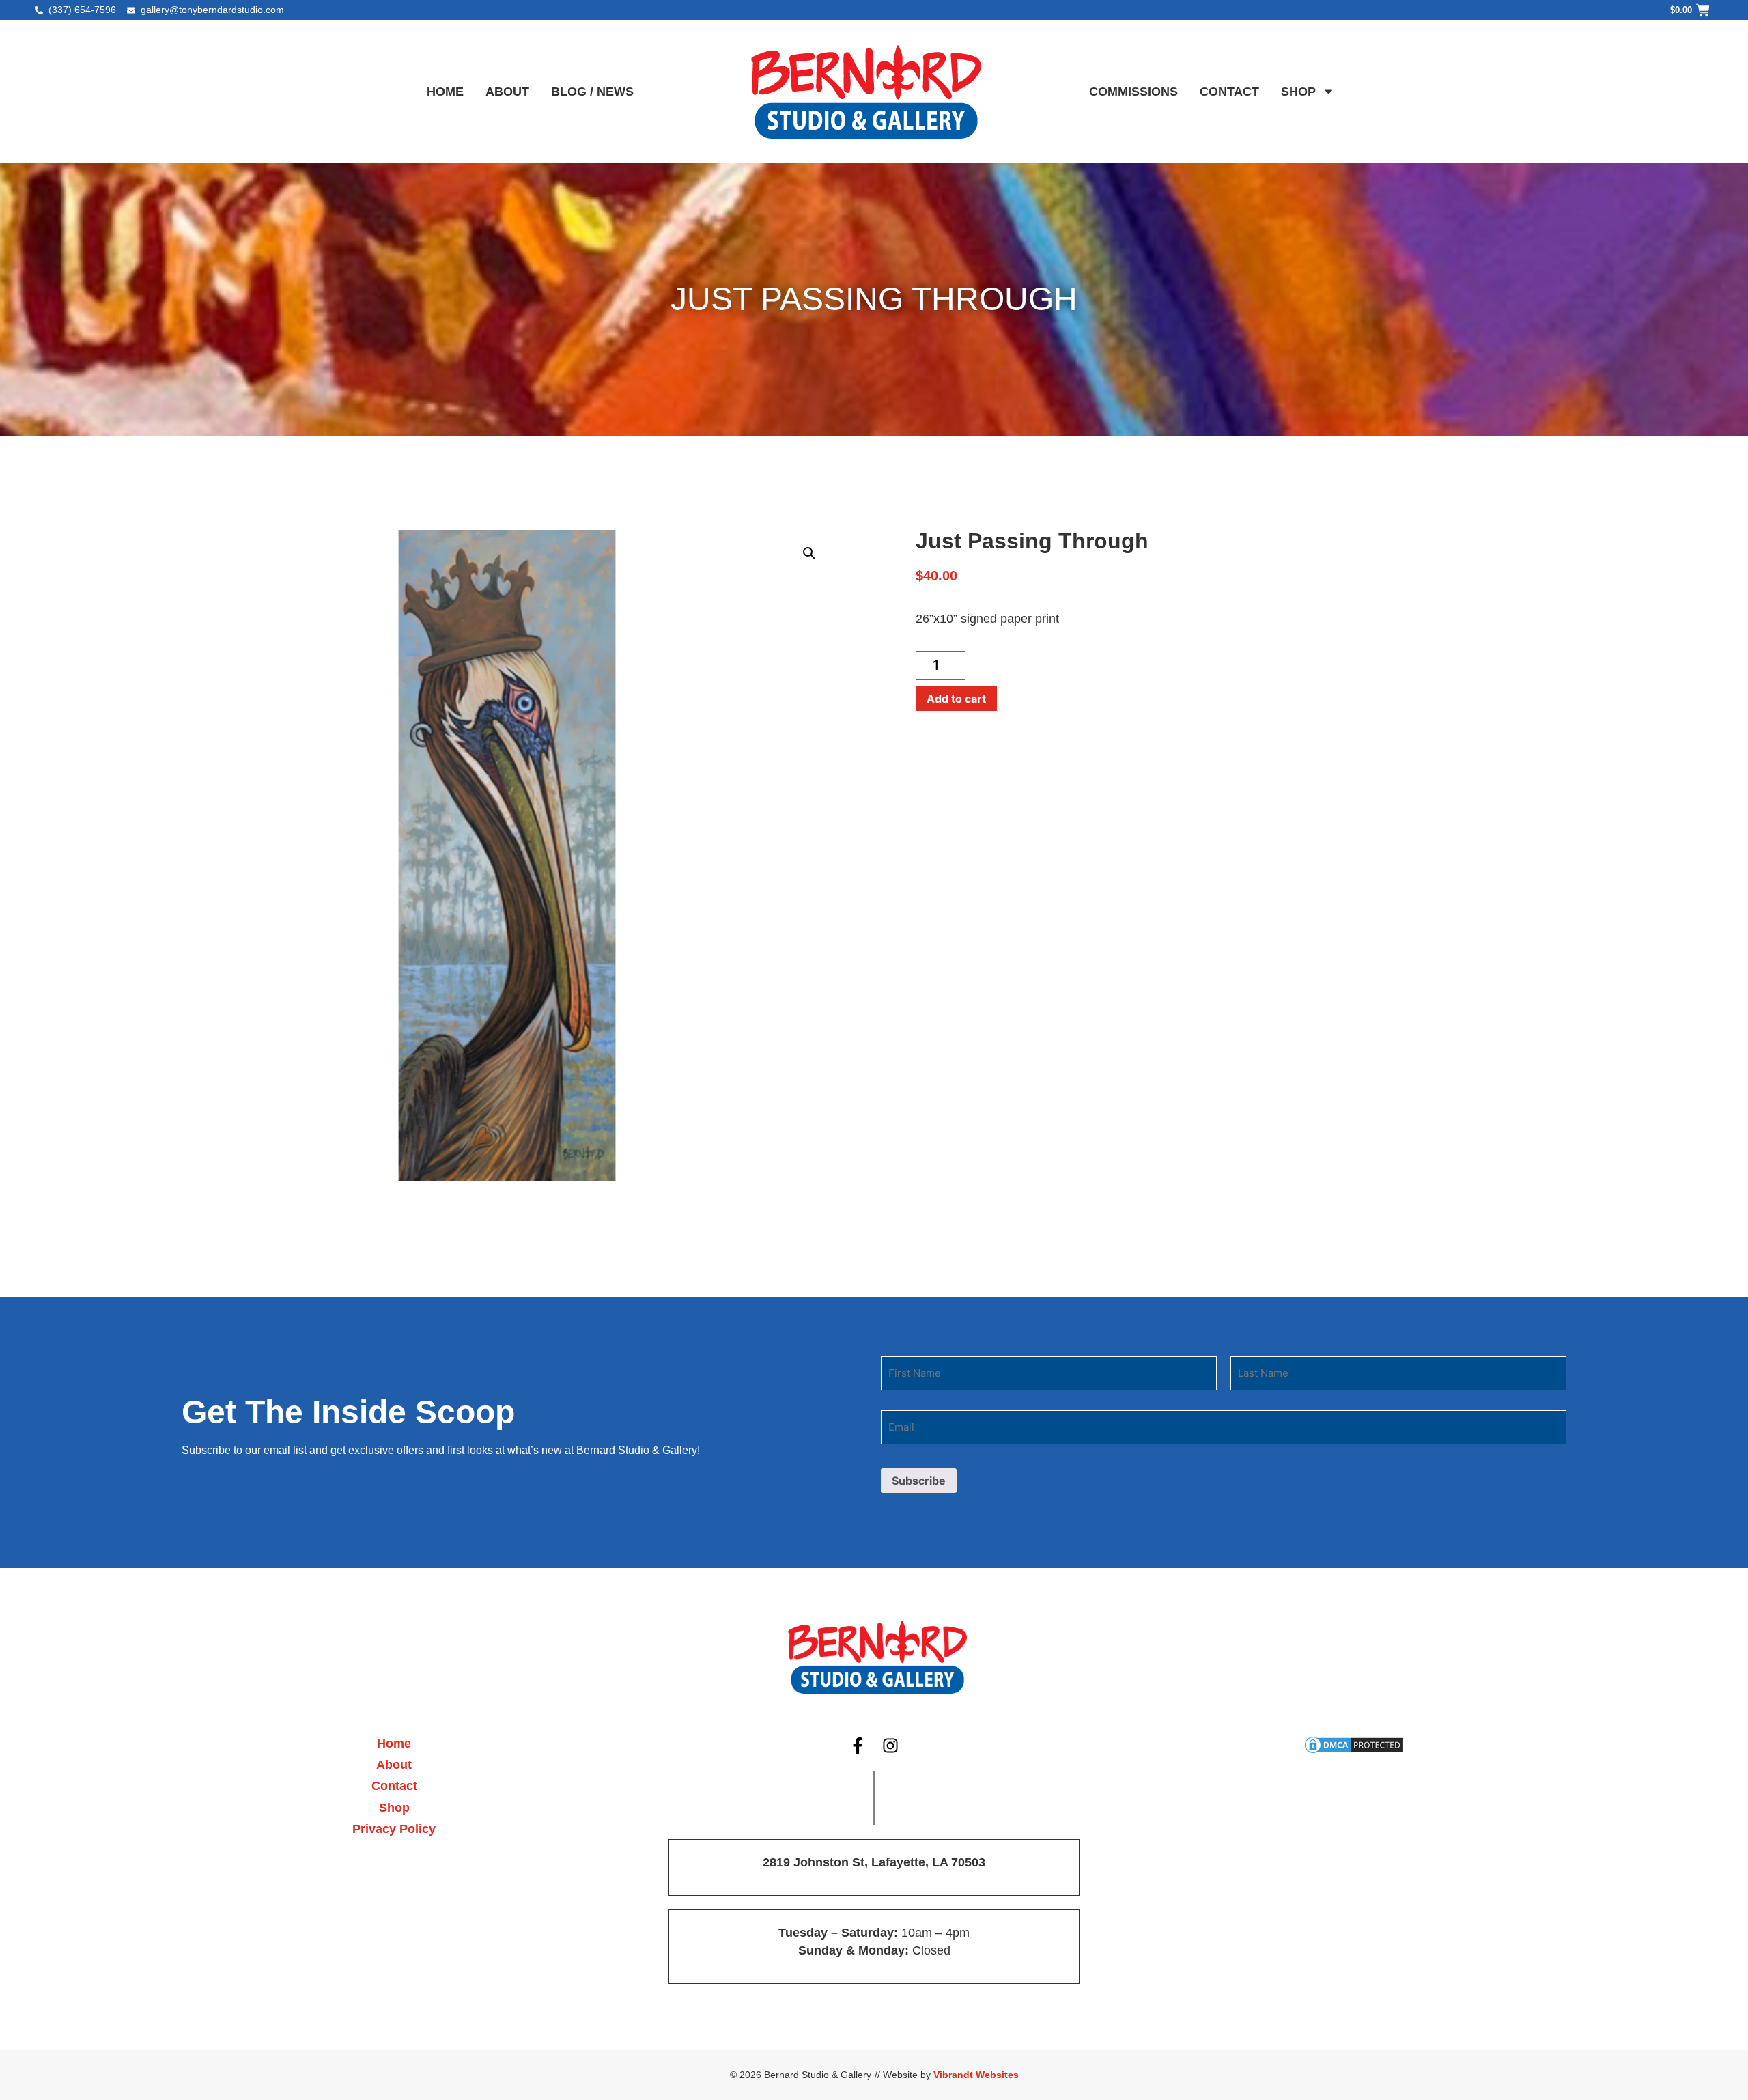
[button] (809, 553)
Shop (1298, 92)
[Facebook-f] (858, 1746)
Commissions (1133, 92)
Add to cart (956, 699)
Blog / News (592, 92)
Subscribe (919, 1481)
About (507, 92)
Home (445, 92)
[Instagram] (891, 1746)
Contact (1229, 92)
